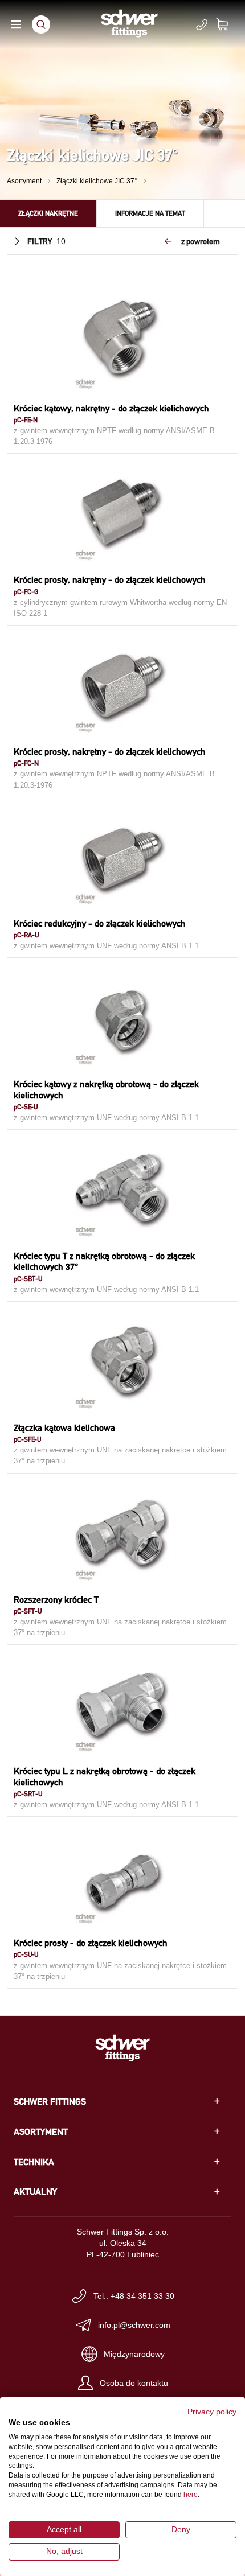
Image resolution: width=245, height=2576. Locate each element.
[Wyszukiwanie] (41, 24)
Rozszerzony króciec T (56, 1600)
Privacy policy (212, 2412)
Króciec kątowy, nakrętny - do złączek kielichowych (111, 408)
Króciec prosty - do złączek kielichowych (91, 1943)
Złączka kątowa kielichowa (64, 1428)
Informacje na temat (150, 213)
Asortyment (24, 181)
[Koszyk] (229, 24)
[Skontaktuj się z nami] (202, 24)
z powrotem (201, 241)
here (191, 2495)
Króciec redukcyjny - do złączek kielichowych (100, 923)
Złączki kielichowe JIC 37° (97, 181)
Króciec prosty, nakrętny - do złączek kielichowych (110, 580)
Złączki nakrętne (48, 213)
